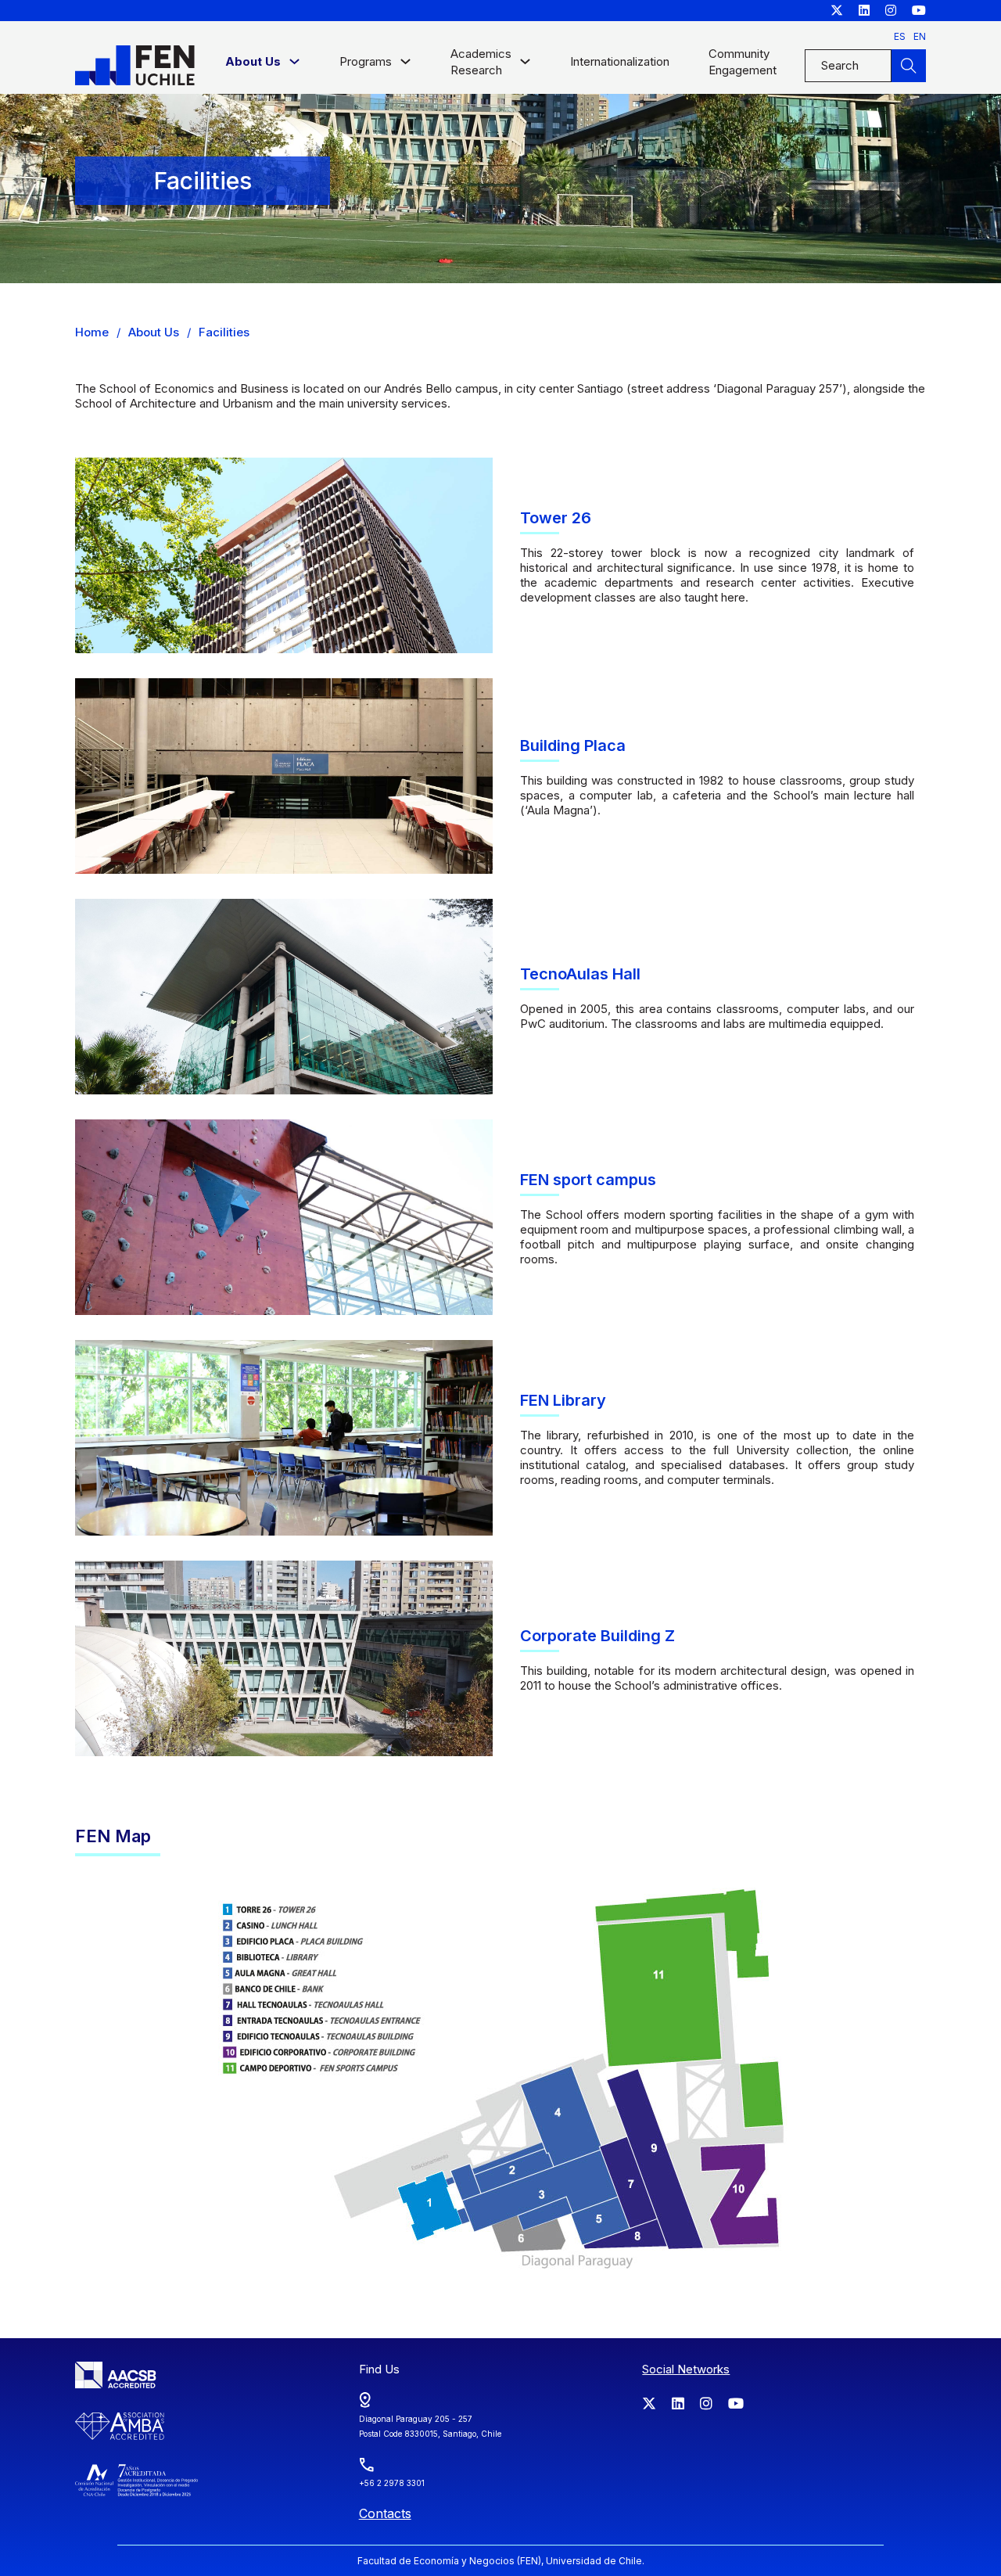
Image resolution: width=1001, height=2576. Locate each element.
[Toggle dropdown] (294, 65)
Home (92, 332)
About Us (154, 332)
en (920, 36)
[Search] (909, 66)
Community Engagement (743, 62)
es (900, 36)
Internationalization (620, 61)
